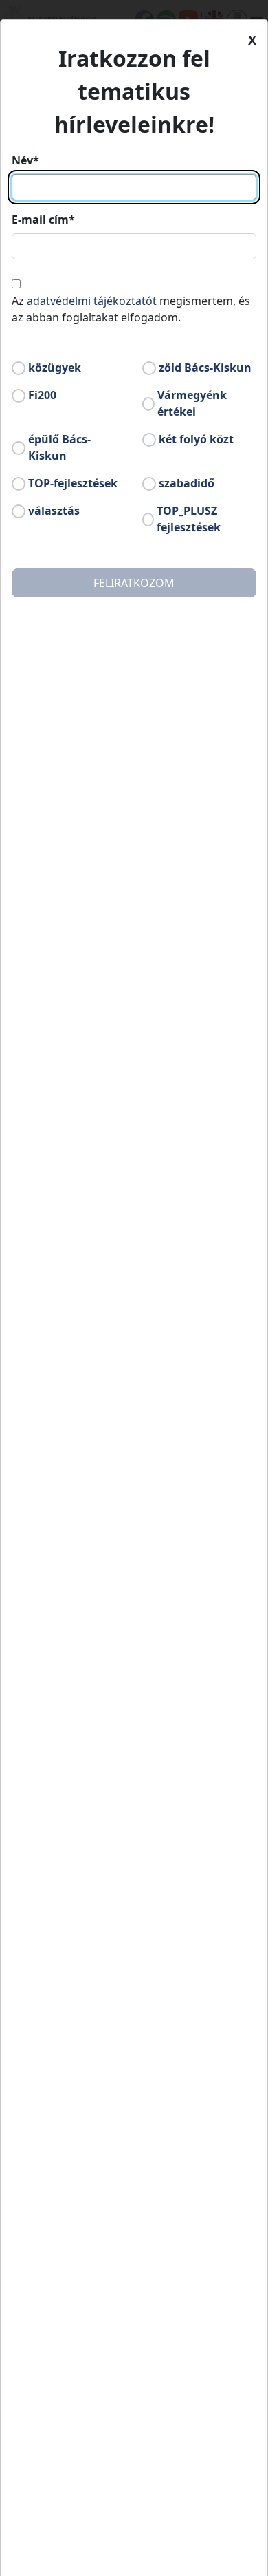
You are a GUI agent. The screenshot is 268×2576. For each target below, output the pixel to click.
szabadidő (187, 483)
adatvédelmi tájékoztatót (92, 301)
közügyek (55, 368)
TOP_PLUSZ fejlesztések (189, 519)
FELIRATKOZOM (134, 583)
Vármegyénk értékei (192, 403)
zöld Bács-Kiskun (205, 368)
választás (54, 511)
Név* (25, 160)
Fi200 (42, 395)
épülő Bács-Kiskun (59, 447)
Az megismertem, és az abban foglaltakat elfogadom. (131, 309)
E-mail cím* (43, 220)
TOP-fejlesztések (73, 483)
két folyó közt (196, 439)
